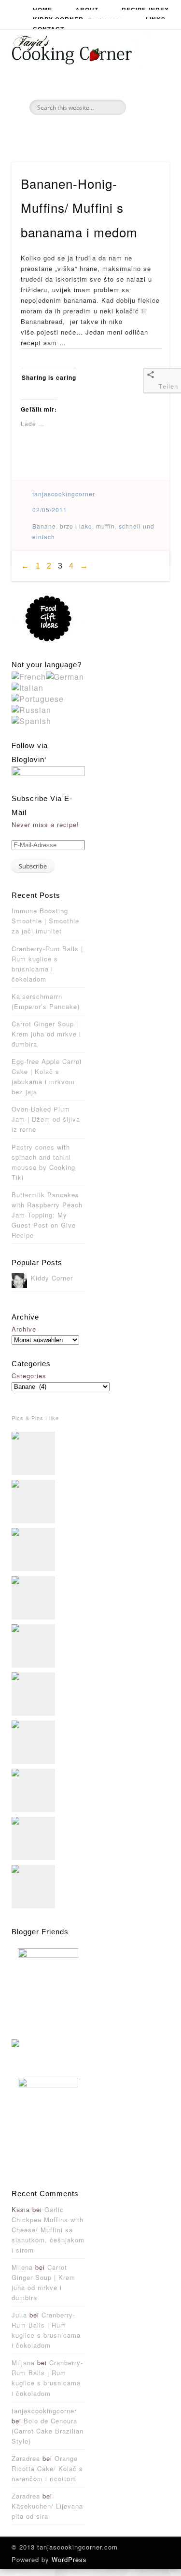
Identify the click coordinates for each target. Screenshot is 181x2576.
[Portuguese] (38, 699)
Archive (24, 1329)
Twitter (89, 131)
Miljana (23, 2362)
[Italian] (28, 688)
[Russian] (31, 710)
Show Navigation (163, 86)
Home (42, 7)
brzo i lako (76, 526)
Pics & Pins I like (35, 1418)
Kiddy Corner (78, 17)
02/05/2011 (50, 510)
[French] (29, 677)
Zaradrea (26, 2458)
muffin (105, 526)
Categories (29, 1376)
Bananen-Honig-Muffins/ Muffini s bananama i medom (79, 207)
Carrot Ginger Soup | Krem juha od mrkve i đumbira (46, 1034)
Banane (44, 526)
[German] (65, 677)
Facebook (69, 131)
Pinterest (110, 131)
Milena (22, 2267)
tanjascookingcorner (64, 494)
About (87, 7)
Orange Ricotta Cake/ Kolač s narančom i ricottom (47, 2468)
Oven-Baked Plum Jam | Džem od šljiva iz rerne (46, 1119)
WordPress (69, 2559)
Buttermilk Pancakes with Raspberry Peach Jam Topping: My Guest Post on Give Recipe (47, 1215)
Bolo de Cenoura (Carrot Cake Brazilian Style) (48, 2431)
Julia (19, 2315)
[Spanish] (31, 721)
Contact (49, 27)
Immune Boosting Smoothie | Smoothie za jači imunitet (45, 921)
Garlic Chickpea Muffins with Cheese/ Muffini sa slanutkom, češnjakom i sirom (48, 2230)
